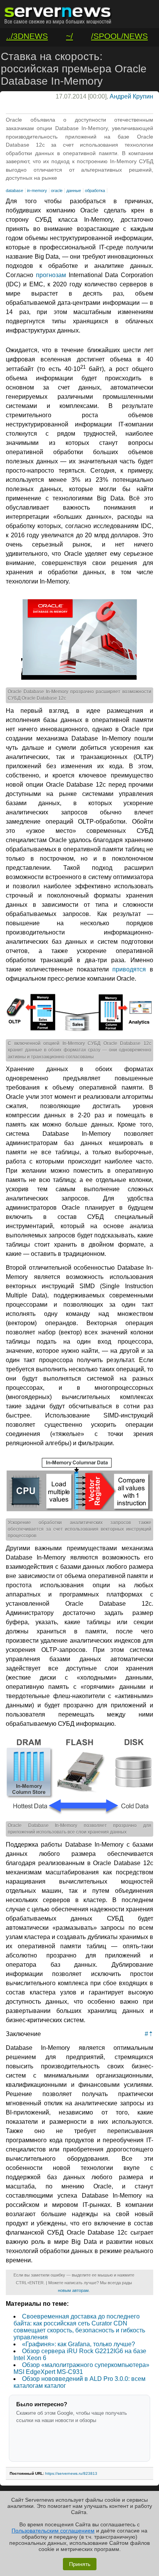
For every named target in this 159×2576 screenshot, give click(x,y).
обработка (95, 191)
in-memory (37, 191)
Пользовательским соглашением (53, 2531)
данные (74, 191)
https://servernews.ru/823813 (71, 2473)
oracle (57, 191)
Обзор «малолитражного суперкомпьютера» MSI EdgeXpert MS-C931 (81, 2368)
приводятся (129, 969)
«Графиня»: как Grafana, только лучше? (79, 2344)
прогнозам (51, 275)
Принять (80, 2564)
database (14, 191)
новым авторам (73, 2290)
